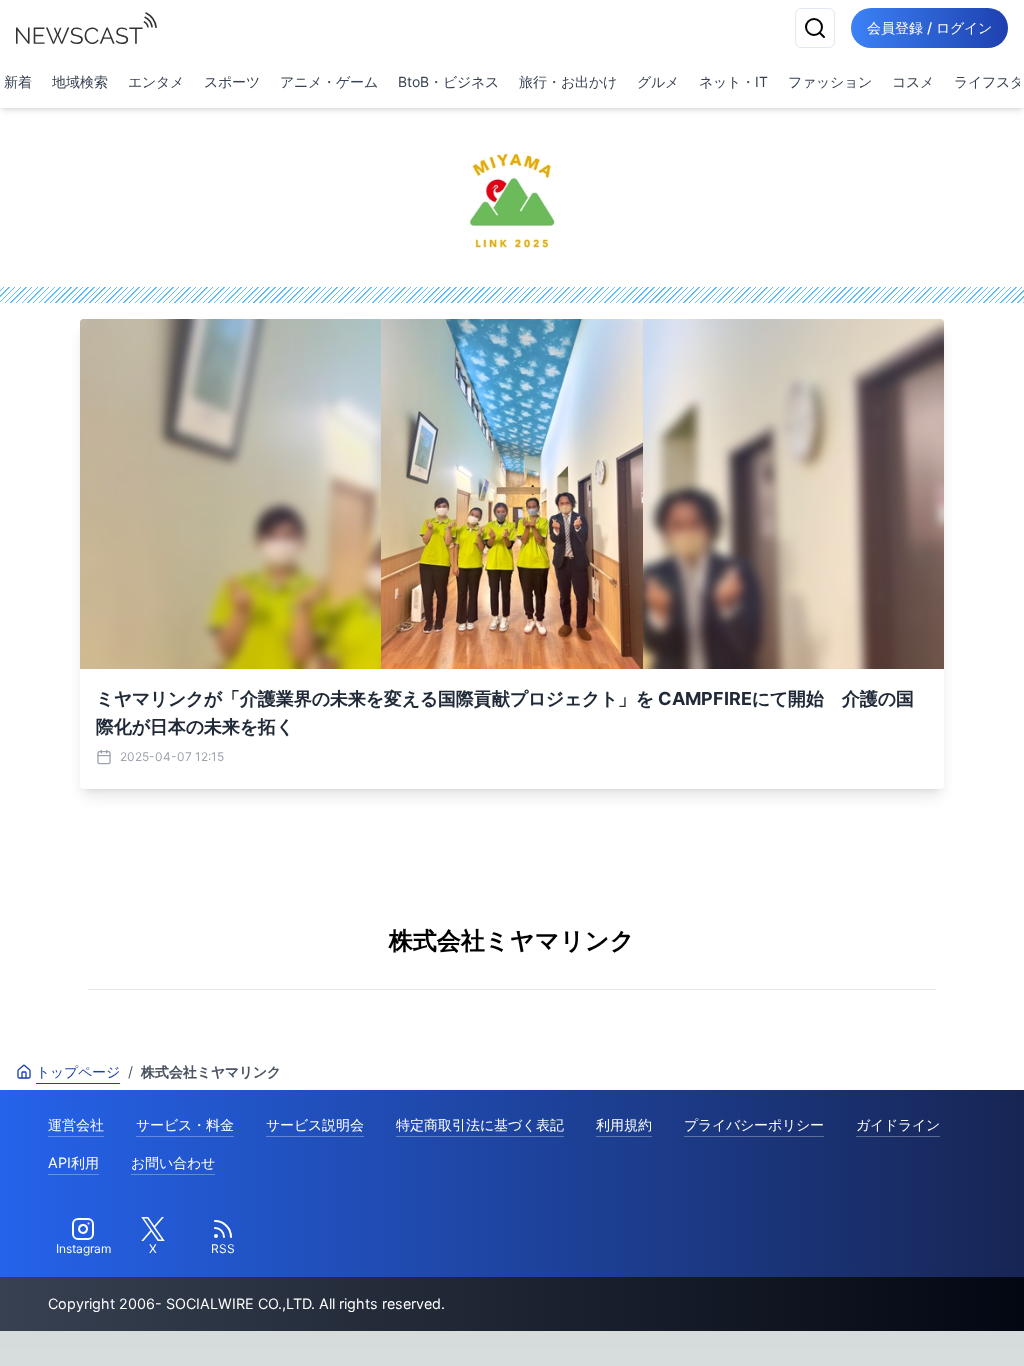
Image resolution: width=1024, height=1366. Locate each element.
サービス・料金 (185, 1124)
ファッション (830, 81)
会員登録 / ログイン (929, 27)
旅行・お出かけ (568, 81)
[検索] (815, 28)
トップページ (78, 1071)
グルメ (658, 81)
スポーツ (232, 81)
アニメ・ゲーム (329, 81)
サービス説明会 (315, 1124)
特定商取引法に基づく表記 (480, 1124)
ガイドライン (898, 1124)
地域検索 (80, 81)
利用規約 (624, 1124)
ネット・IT (733, 81)
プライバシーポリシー (754, 1124)
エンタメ (156, 81)
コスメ (913, 81)
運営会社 (76, 1124)
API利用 (73, 1162)
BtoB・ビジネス (448, 81)
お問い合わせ (173, 1162)
